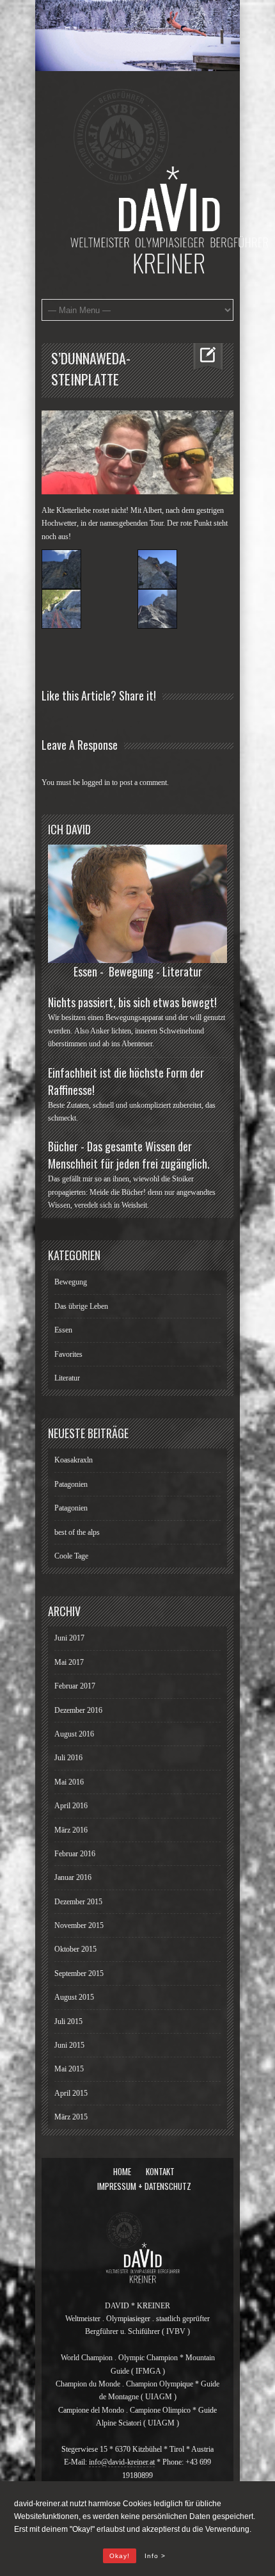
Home (122, 2171)
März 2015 (71, 2117)
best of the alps (77, 1532)
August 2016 (74, 1734)
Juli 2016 (68, 1758)
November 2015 (79, 1925)
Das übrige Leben (81, 1306)
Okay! (120, 2556)
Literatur (67, 1378)
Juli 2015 (68, 2021)
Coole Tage (71, 1556)
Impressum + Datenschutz (144, 2186)
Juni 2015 (69, 2045)
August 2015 (74, 1997)
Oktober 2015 (75, 1949)
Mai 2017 (69, 1662)
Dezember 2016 (78, 1710)
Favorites (68, 1354)
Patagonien (71, 1484)
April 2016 (71, 1806)
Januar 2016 (73, 1877)
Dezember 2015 (78, 1902)
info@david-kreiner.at (122, 2462)
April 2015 (71, 2093)
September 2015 (79, 1973)
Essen (63, 1330)
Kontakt (160, 2171)
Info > (155, 2556)
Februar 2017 (75, 1686)
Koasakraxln (74, 1460)
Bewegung (71, 1282)
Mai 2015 (69, 2069)
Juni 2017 (69, 1638)
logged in (96, 782)
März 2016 (71, 1830)
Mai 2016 (69, 1782)
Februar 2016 (75, 1854)
